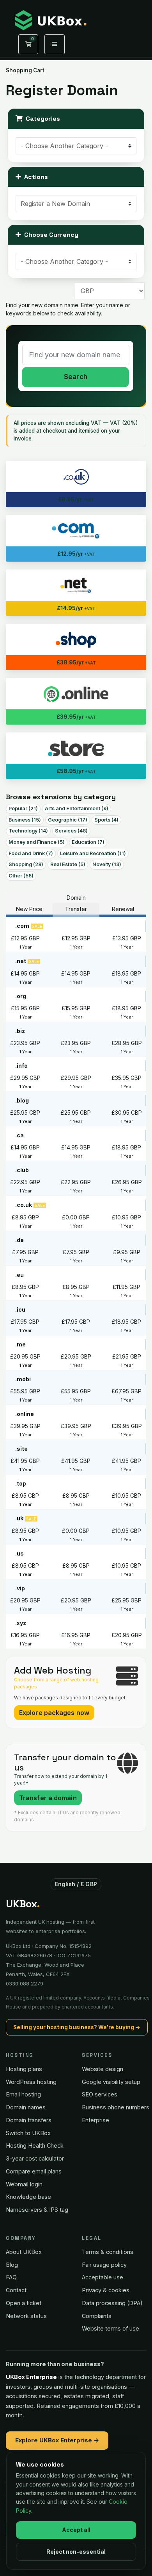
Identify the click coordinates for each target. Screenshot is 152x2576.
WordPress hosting (31, 2082)
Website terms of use (110, 2328)
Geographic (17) (68, 820)
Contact (16, 2290)
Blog (12, 2265)
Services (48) (71, 831)
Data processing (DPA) (112, 2303)
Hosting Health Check (35, 2145)
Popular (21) (23, 808)
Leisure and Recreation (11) (93, 853)
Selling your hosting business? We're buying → (77, 2027)
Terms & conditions (108, 2252)
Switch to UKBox (28, 2133)
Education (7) (88, 842)
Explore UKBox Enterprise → (57, 2440)
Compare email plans (34, 2171)
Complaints (97, 2316)
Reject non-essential (76, 2552)
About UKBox (24, 2252)
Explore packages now (54, 1713)
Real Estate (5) (68, 864)
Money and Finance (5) (37, 842)
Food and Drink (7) (31, 853)
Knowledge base (28, 2197)
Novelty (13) (107, 864)
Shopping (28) (26, 864)
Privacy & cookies (106, 2290)
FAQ (11, 2277)
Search (76, 377)
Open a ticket (24, 2303)
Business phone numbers (116, 2107)
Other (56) (21, 876)
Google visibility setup (111, 2082)
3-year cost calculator (35, 2158)
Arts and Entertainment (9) (77, 808)
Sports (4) (106, 820)
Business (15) (25, 820)
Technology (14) (28, 831)
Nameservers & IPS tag (37, 2210)
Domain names (26, 2107)
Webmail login (24, 2184)
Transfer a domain (48, 1798)
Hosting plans (24, 2069)
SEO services (100, 2094)
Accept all (76, 2530)
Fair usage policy (104, 2265)
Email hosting (23, 2094)
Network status (26, 2316)
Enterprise (95, 2120)
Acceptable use (103, 2277)
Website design (103, 2069)
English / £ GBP (76, 1884)
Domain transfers (29, 2120)
